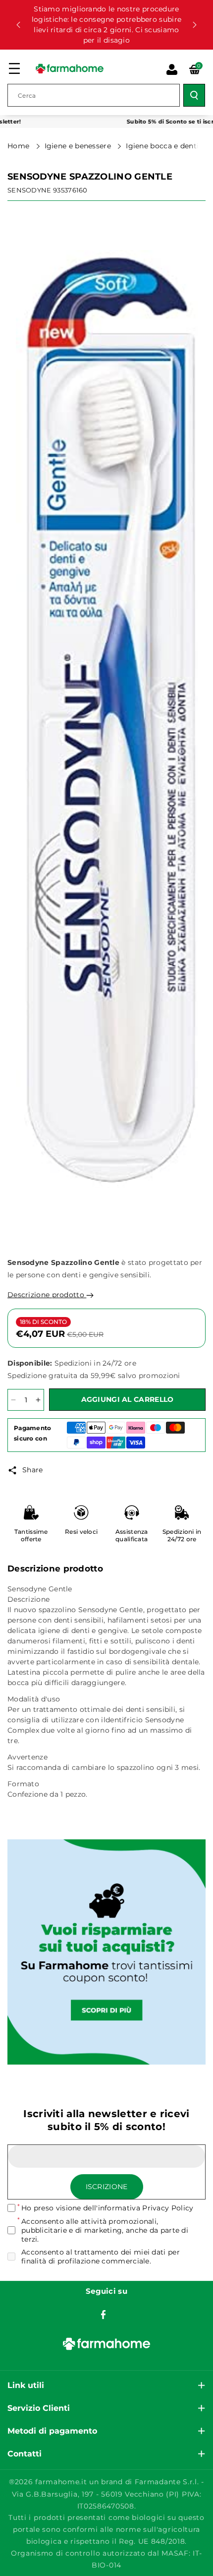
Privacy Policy (168, 2208)
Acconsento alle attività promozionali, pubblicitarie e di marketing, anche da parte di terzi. (105, 2230)
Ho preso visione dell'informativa (107, 2208)
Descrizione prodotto (47, 1295)
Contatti (25, 2454)
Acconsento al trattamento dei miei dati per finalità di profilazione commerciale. (101, 2257)
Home (20, 146)
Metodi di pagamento (52, 2431)
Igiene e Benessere (79, 146)
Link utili (26, 2385)
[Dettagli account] (172, 69)
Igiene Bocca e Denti (163, 146)
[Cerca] (194, 95)
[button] (14, 68)
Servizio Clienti (39, 2408)
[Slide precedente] (18, 25)
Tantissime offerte (31, 1536)
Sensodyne (29, 190)
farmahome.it (61, 2482)
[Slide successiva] (195, 25)
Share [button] (33, 1470)
